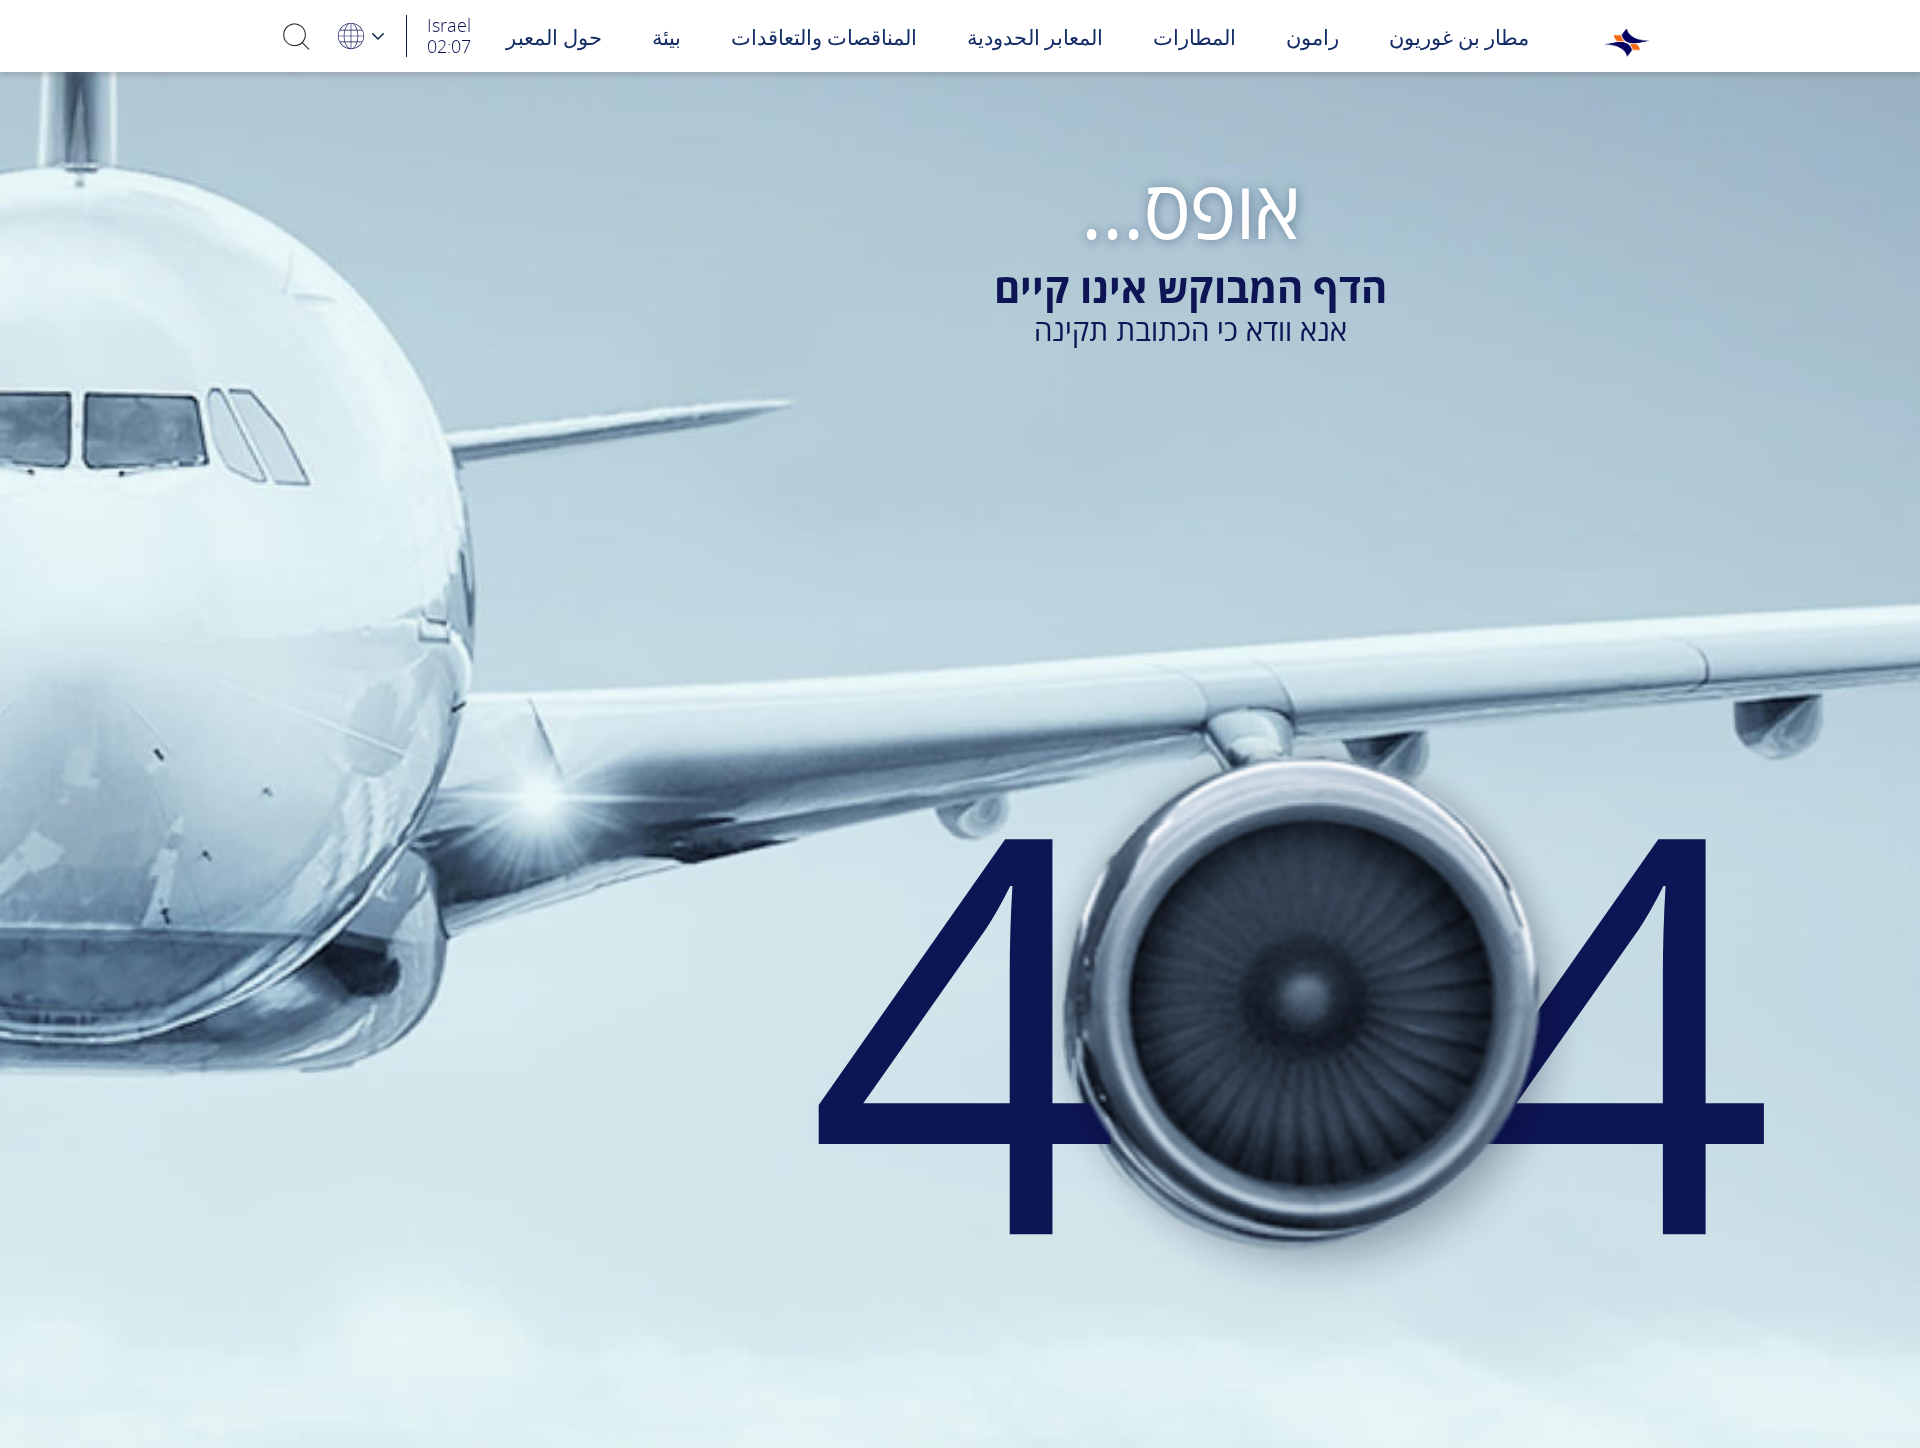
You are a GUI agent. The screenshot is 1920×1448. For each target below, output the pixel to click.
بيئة (666, 37)
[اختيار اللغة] (360, 36)
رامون (1312, 37)
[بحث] (297, 36)
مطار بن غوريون (1459, 37)
